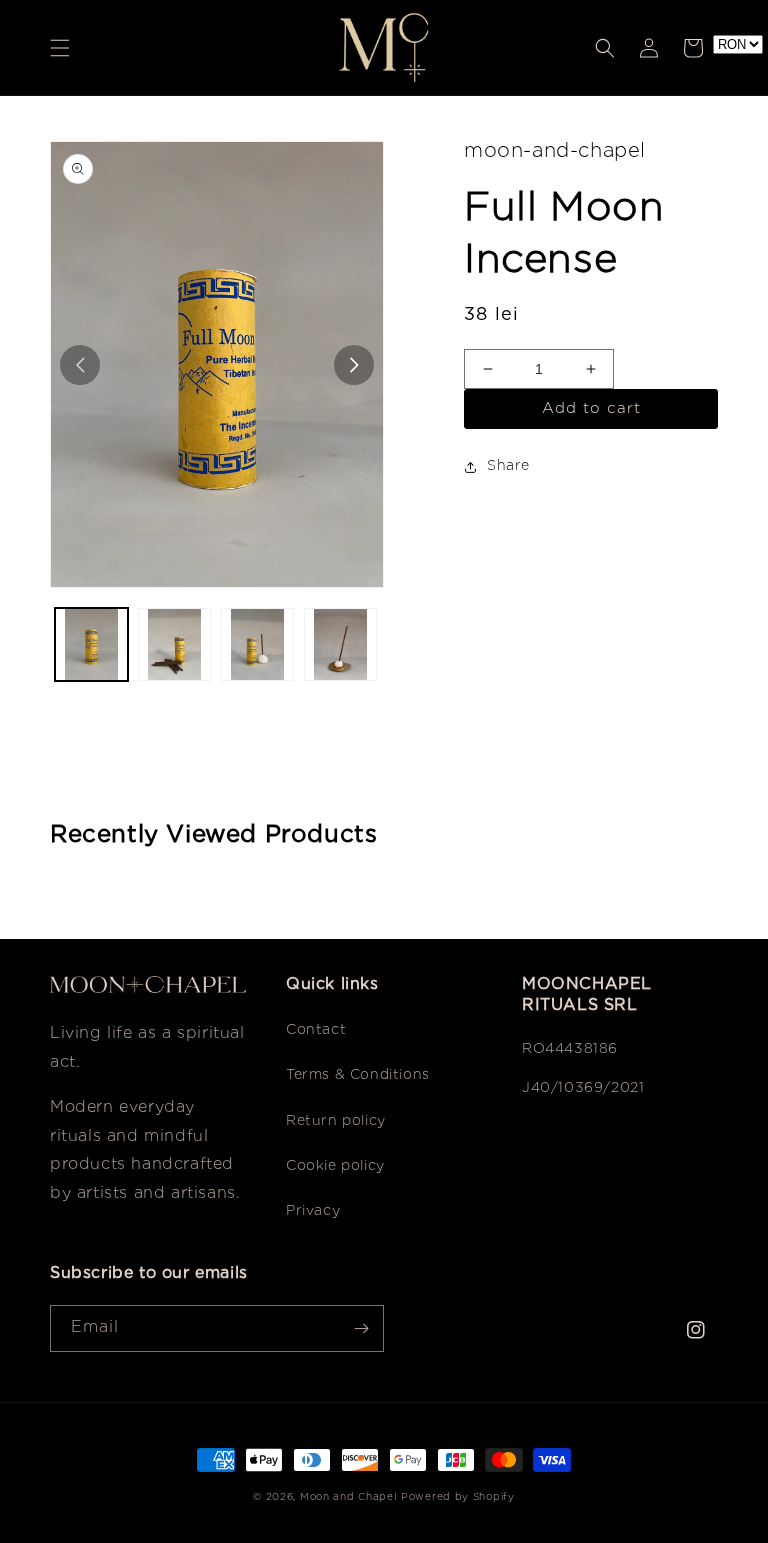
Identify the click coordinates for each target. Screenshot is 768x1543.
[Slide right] (354, 365)
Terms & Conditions (358, 1075)
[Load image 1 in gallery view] (91, 644)
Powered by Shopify (458, 1497)
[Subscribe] (361, 1328)
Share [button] (508, 466)
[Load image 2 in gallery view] (174, 644)
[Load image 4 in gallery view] (340, 644)
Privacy (313, 1211)
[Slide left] (80, 365)
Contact (316, 1030)
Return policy (336, 1121)
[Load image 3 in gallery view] (257, 644)
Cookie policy (335, 1166)
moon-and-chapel (555, 151)
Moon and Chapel (348, 1497)
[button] (60, 48)
